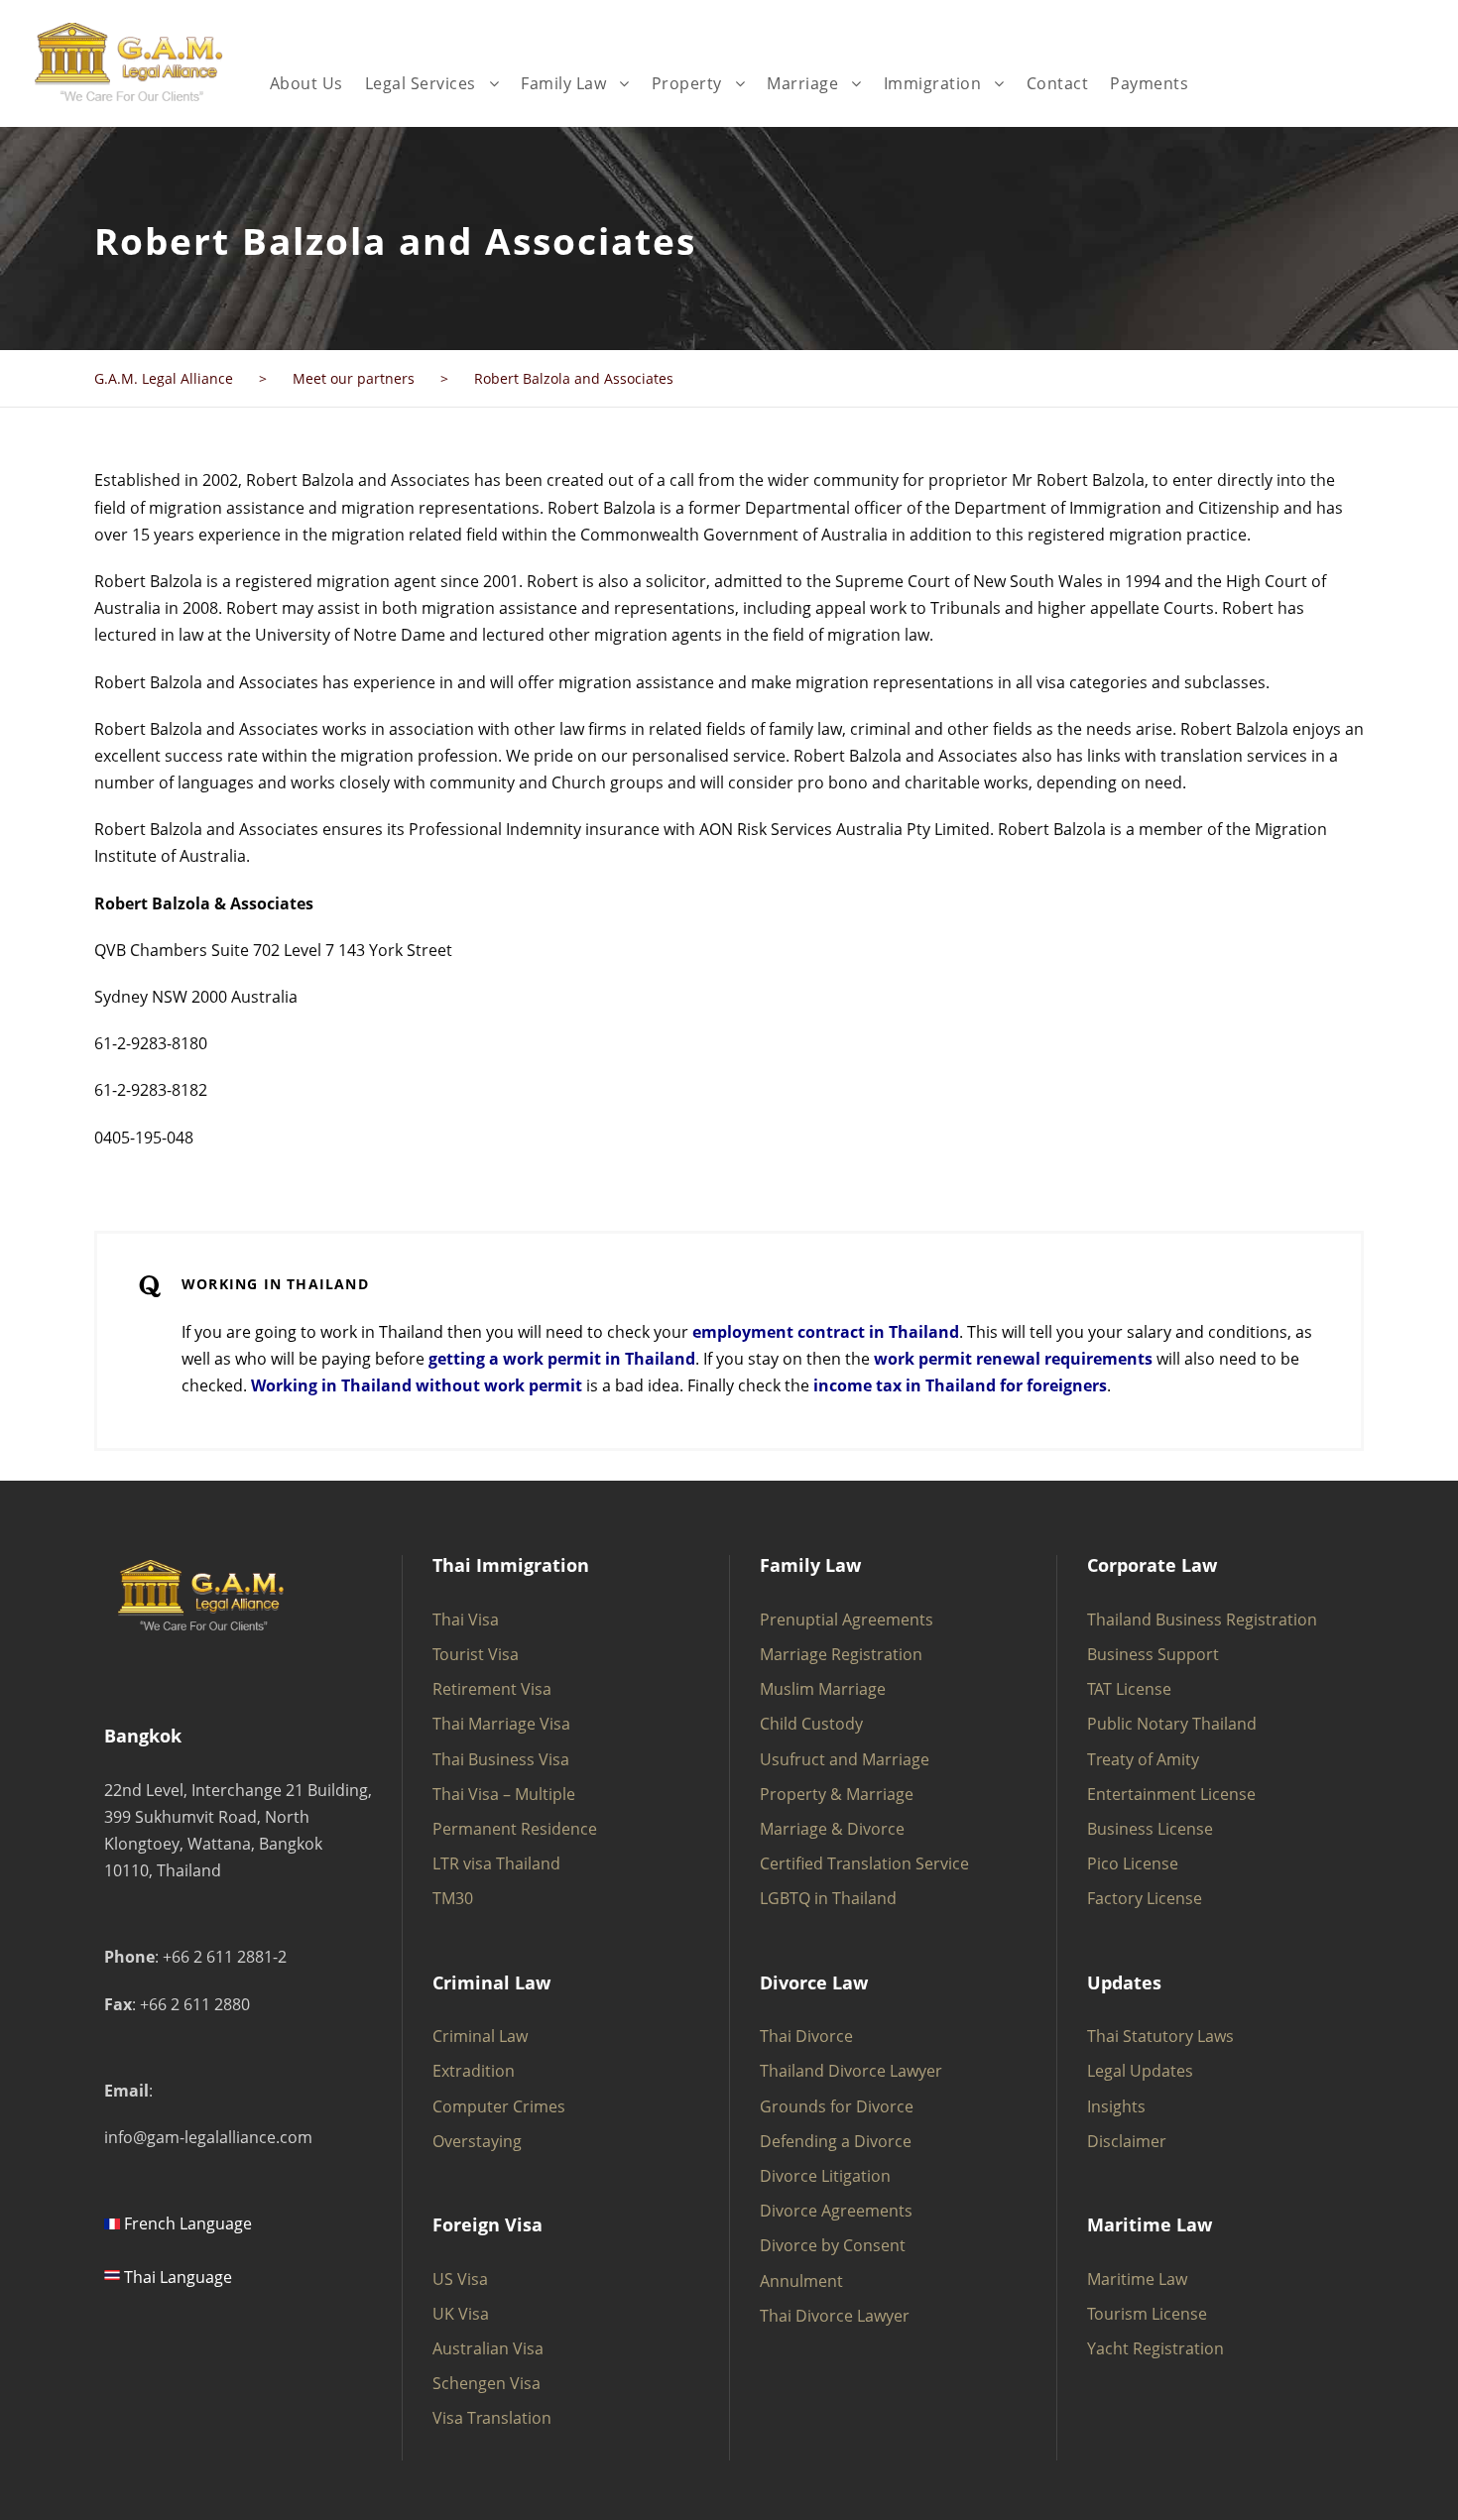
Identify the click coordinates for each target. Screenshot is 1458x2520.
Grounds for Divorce (837, 2106)
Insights (1116, 2106)
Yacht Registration (1155, 2348)
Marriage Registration (841, 1654)
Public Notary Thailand (1172, 1724)
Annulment (801, 2281)
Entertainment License (1171, 1794)
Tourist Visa (476, 1654)
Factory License (1145, 1898)
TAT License (1129, 1689)
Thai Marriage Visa (501, 1724)
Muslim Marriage (823, 1689)
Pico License (1133, 1863)
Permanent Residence (515, 1829)
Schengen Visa (486, 2383)
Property (687, 83)
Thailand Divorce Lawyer (851, 2071)
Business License (1150, 1829)
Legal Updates (1140, 2071)
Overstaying (477, 2141)
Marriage (802, 83)
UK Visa (461, 2314)
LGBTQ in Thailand (828, 1898)
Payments (1149, 83)
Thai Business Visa (501, 1759)
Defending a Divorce (836, 2141)
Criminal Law (480, 2036)
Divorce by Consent (833, 2245)
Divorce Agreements (836, 2211)
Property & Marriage (837, 1794)
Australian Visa (488, 2348)
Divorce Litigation (825, 2176)
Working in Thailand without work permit (417, 1385)
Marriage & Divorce (832, 1829)
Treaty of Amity (1143, 1759)
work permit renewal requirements (1013, 1359)
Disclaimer (1127, 2141)
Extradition (474, 2071)
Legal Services (421, 83)
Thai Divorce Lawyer (835, 2316)
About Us (306, 83)
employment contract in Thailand (826, 1332)
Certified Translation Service (864, 1863)
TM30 (453, 1898)
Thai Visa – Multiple (504, 1794)
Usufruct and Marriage (845, 1759)
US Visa (460, 2279)
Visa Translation (492, 2418)
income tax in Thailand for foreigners (960, 1385)
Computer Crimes (499, 2106)
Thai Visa (466, 1620)
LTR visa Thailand (496, 1863)
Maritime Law (1137, 2279)
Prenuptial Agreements (847, 1620)
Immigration (933, 83)
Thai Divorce (806, 2036)
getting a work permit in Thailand (562, 1359)
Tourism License (1147, 2314)
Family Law (563, 83)
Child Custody (811, 1724)
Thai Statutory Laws (1160, 2036)
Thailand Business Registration (1202, 1620)
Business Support (1153, 1654)
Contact (1058, 83)
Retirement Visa (492, 1689)
